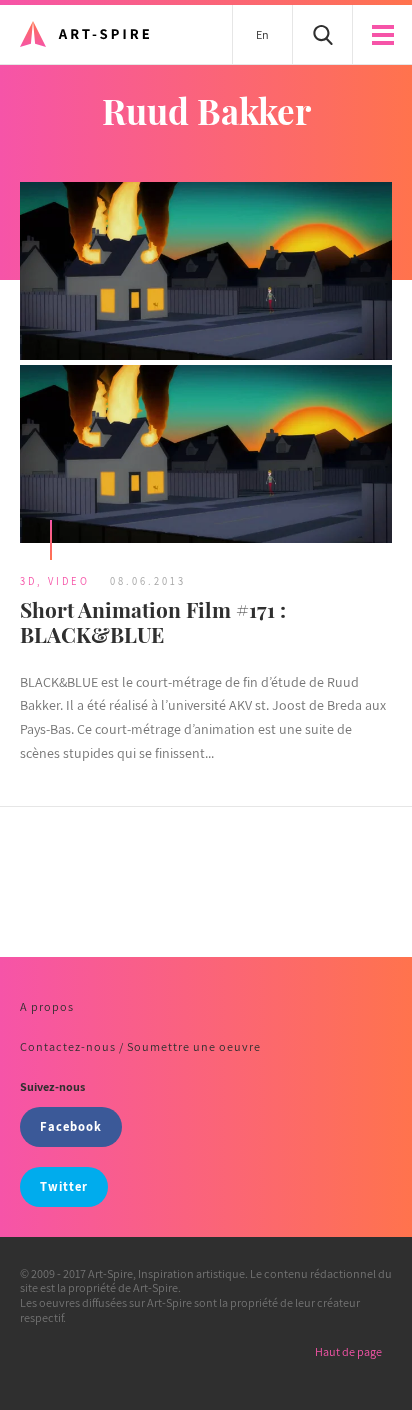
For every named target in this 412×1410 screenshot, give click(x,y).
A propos (47, 1006)
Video (69, 581)
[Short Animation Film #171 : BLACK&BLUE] (206, 365)
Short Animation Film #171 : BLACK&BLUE (153, 621)
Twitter (64, 1186)
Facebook (71, 1126)
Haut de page (348, 1351)
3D (28, 581)
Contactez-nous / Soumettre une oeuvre (140, 1046)
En (262, 34)
